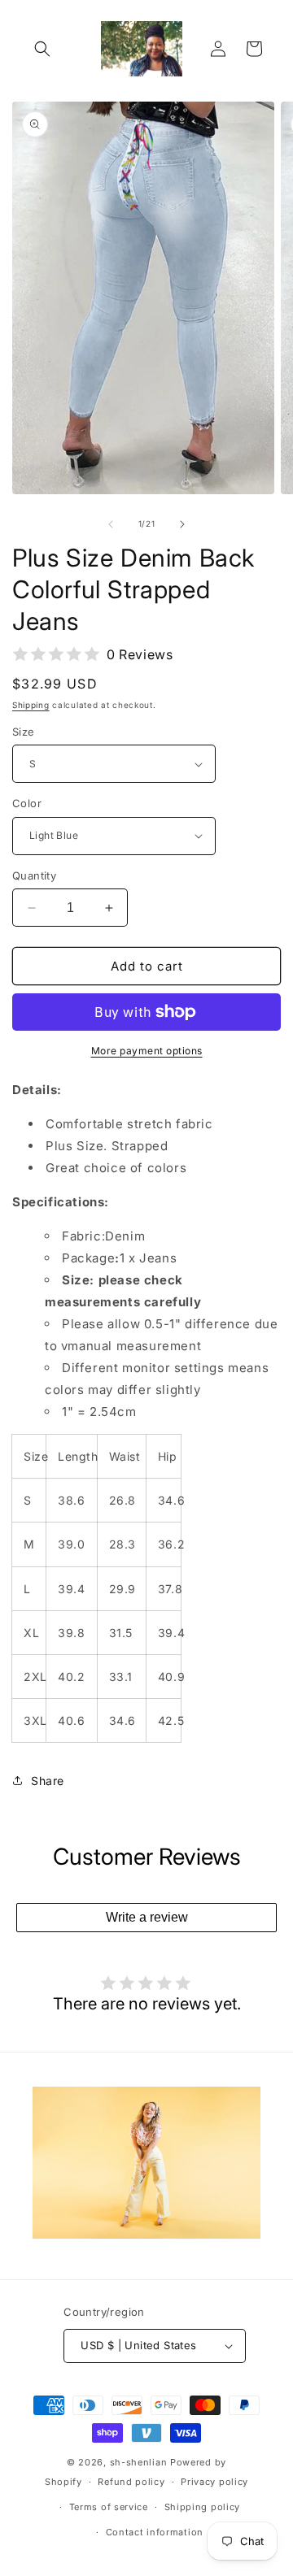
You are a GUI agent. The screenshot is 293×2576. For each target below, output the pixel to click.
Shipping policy (203, 2507)
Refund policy (131, 2482)
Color (27, 803)
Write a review (147, 1917)
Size (24, 732)
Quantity (34, 875)
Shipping (31, 705)
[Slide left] (111, 524)
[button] (42, 49)
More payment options (147, 1051)
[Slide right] (182, 524)
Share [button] (48, 1781)
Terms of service (109, 2507)
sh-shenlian (139, 2462)
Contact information (155, 2532)
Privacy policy (214, 2482)
